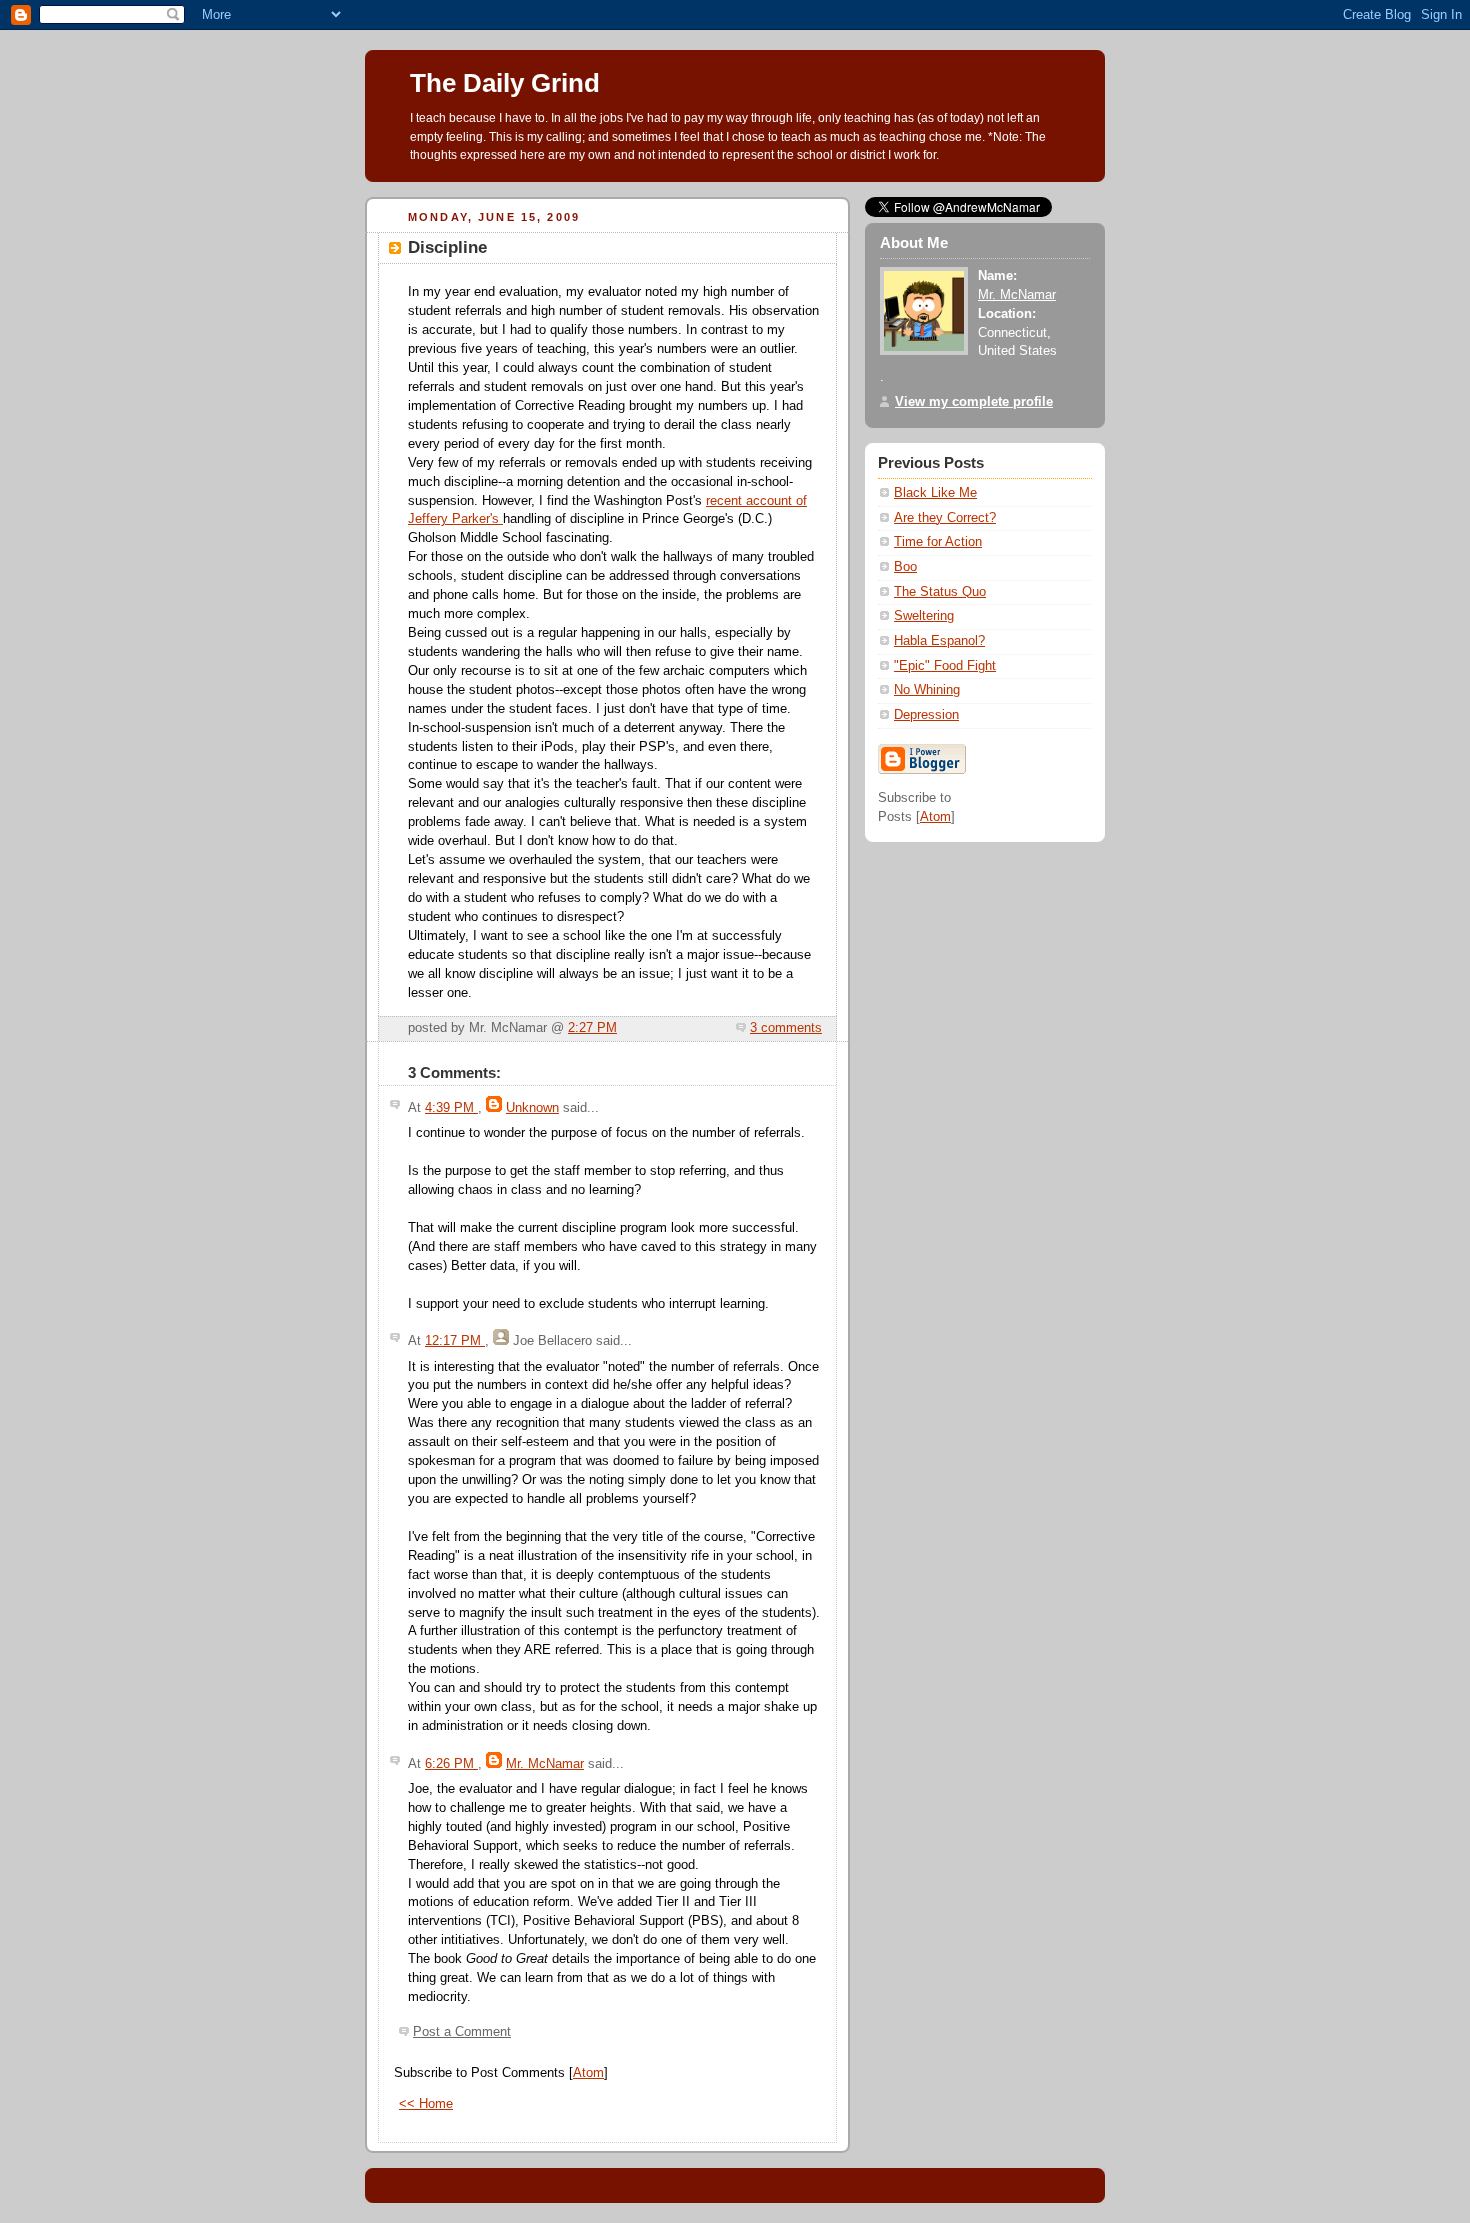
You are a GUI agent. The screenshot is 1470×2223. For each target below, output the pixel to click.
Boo (905, 567)
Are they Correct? (945, 518)
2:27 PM (592, 1028)
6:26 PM (451, 1764)
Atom (588, 2073)
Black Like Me (935, 493)
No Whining (927, 690)
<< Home (426, 2104)
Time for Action (938, 542)
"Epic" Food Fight (945, 666)
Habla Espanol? (939, 641)
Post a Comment (462, 2032)
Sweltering (924, 616)
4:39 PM (451, 1108)
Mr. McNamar (545, 1764)
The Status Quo (940, 592)
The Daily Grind (505, 83)
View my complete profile (974, 402)
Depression (926, 715)
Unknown (532, 1108)
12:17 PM (455, 1341)
